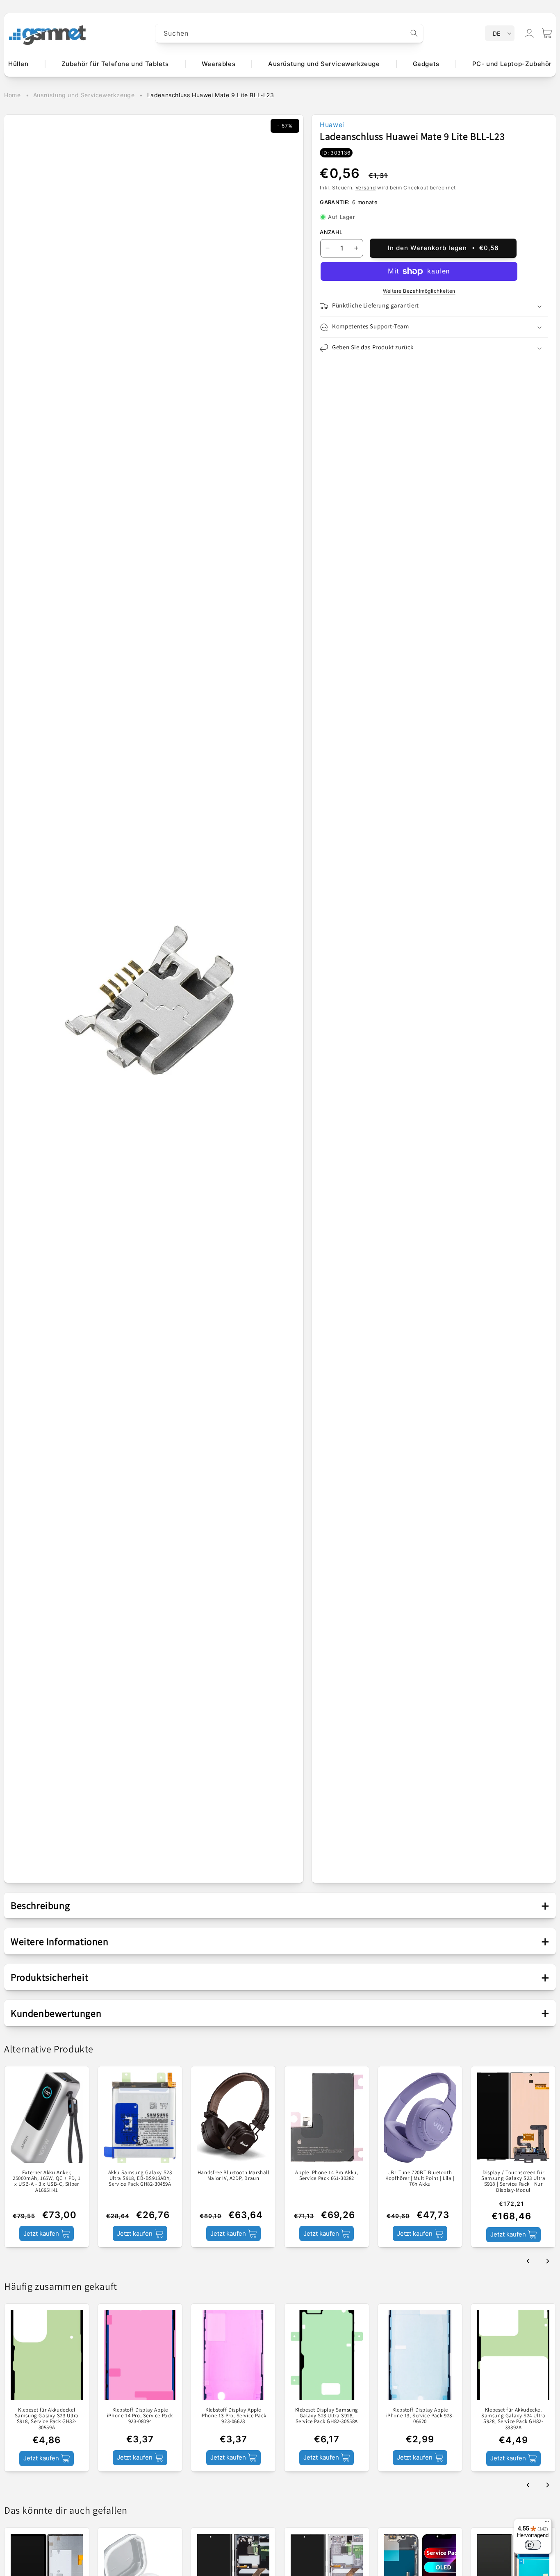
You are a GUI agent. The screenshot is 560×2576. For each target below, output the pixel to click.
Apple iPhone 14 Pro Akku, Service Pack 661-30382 (327, 2176)
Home (12, 95)
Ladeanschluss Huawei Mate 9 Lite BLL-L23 (211, 95)
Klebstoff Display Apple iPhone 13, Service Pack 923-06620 (420, 2416)
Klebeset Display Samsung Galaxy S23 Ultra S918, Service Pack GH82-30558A (327, 2416)
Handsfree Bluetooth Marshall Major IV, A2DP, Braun (233, 2176)
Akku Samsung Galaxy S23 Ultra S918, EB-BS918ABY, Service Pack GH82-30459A (140, 2179)
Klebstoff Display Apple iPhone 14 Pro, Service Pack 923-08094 (140, 2416)
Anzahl (331, 232)
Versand (366, 188)
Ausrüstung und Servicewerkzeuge (84, 95)
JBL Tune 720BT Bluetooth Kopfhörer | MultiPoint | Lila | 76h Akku (420, 2179)
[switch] (533, 2545)
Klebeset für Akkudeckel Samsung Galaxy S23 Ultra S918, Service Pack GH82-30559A (47, 2419)
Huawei (332, 125)
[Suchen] (414, 33)
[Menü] (547, 2524)
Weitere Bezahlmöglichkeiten (419, 291)
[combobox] (289, 33)
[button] (547, 33)
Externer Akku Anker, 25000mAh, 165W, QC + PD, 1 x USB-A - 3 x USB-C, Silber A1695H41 (47, 2181)
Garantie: (335, 202)
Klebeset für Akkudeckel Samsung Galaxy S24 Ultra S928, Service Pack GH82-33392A (513, 2419)
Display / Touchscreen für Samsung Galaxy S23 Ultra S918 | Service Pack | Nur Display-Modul (513, 2181)
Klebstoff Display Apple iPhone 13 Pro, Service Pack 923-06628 (233, 2416)
